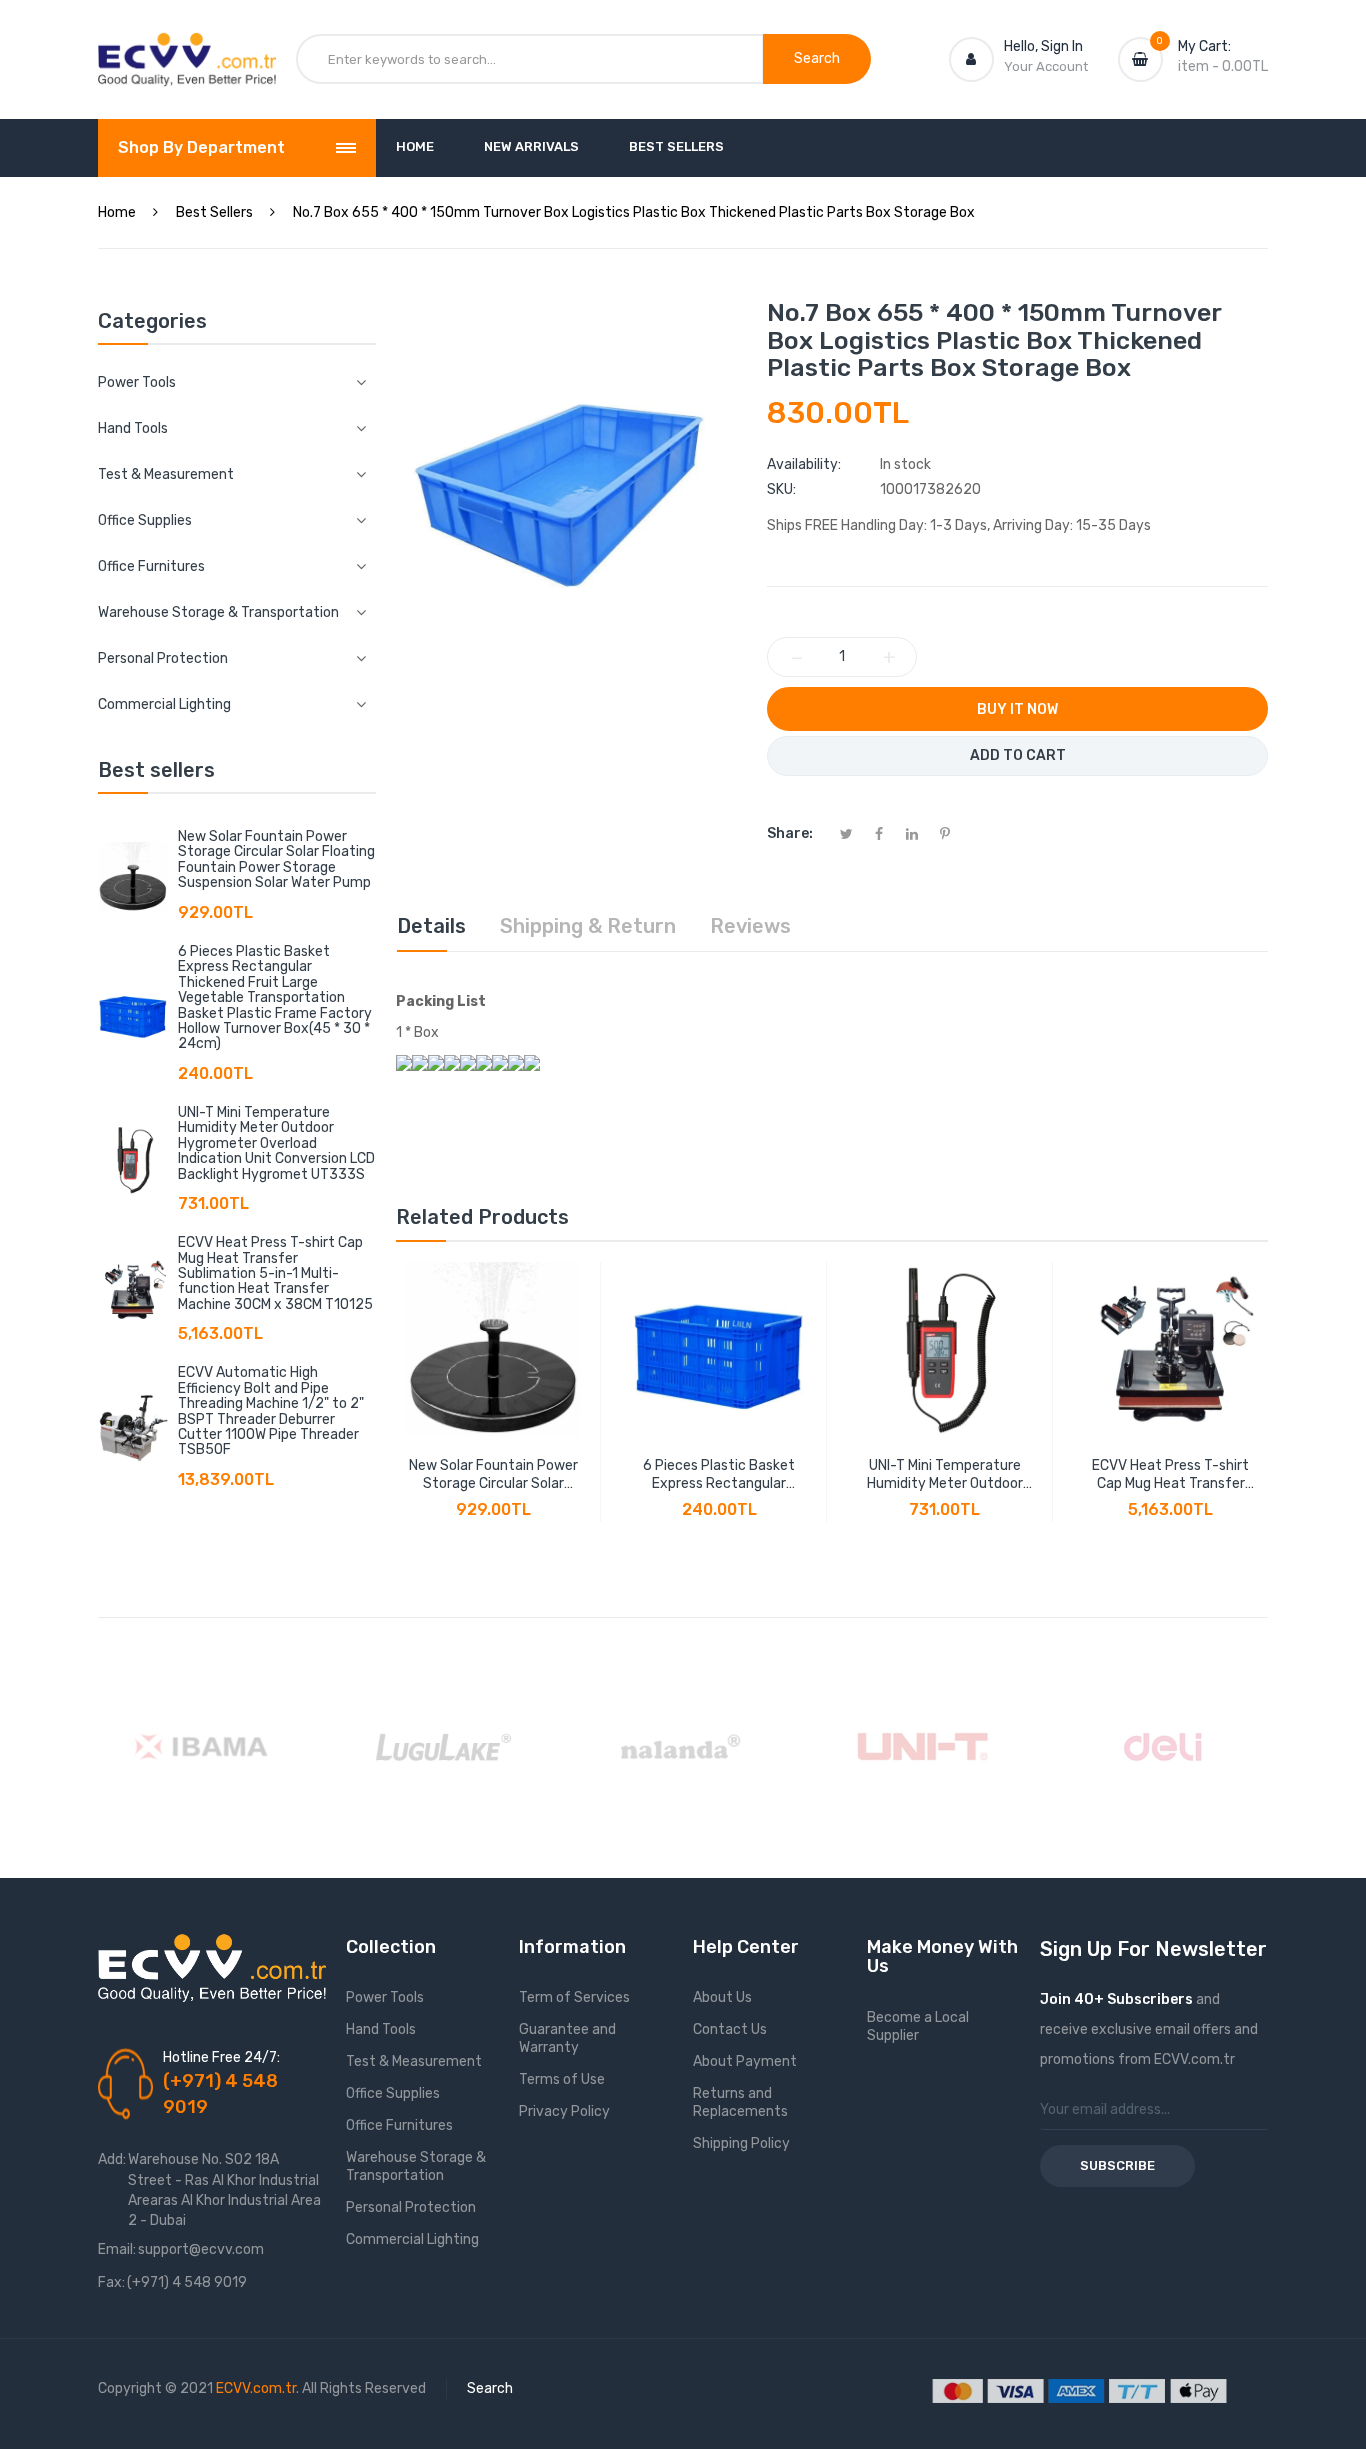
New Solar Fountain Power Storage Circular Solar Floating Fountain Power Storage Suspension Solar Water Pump (276, 859)
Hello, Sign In (1043, 46)
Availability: (804, 464)
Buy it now (1017, 709)
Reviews (750, 926)
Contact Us (730, 2029)
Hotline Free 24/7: (221, 2057)
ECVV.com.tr (256, 2388)
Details (431, 926)
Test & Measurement (414, 2061)
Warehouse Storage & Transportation (416, 2166)
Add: (112, 2159)
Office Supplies (393, 2093)
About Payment (745, 2061)
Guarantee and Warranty (567, 2038)
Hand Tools (381, 2029)
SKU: (781, 489)
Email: (117, 2249)
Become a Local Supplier (918, 2026)
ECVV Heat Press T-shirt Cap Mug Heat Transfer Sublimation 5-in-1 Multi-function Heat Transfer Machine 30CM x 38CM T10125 (275, 1273)
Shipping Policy (741, 2143)
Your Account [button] (1046, 66)
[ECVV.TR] (187, 48)
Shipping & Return (588, 926)
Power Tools (385, 1997)
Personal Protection (411, 2207)
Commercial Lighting (412, 2239)
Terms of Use (562, 2079)
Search (490, 2388)
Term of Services (574, 1997)
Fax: (111, 2282)
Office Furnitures (399, 2125)
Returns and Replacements (740, 2102)
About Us (722, 1997)
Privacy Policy (564, 2111)
